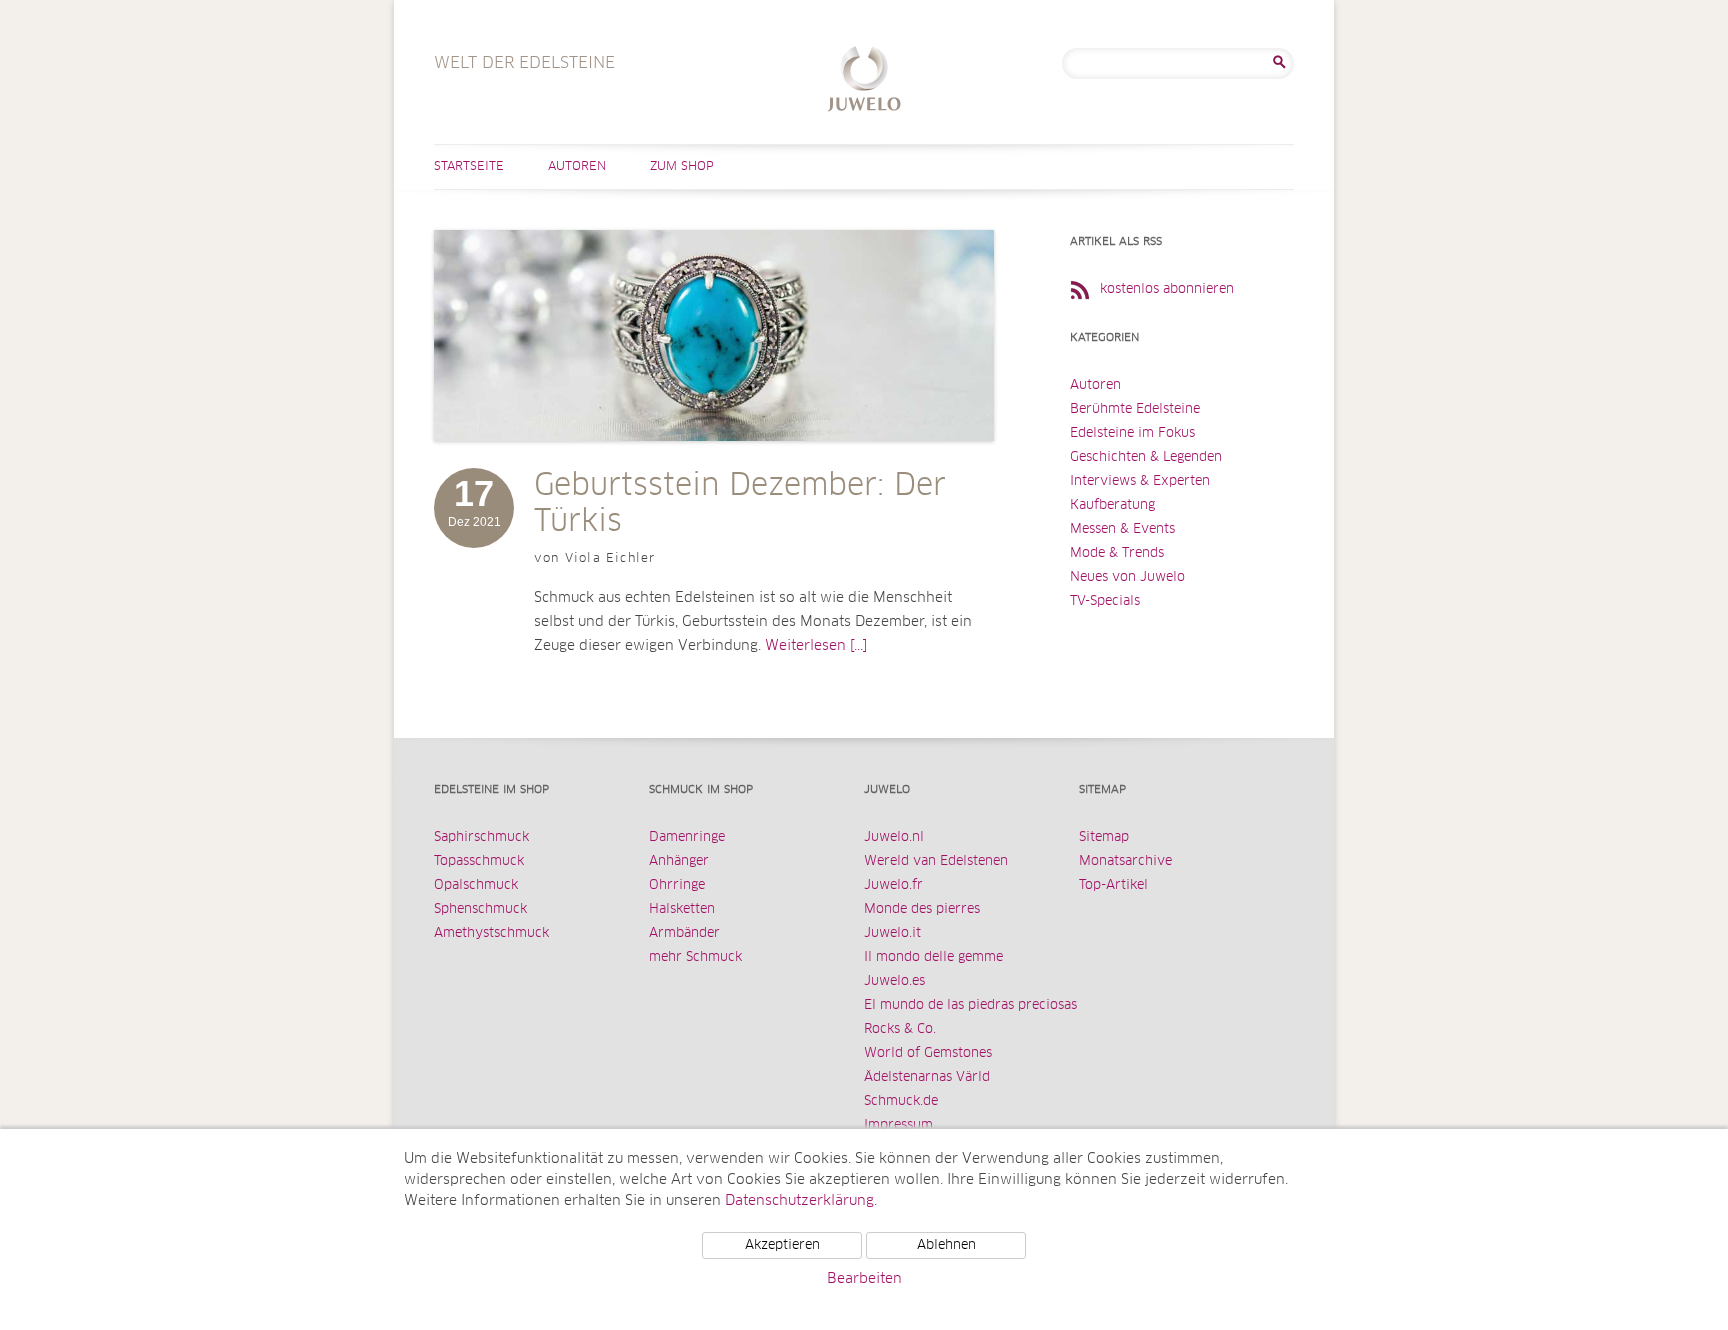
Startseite (469, 167)
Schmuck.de (901, 1101)
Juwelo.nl (894, 837)
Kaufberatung (1112, 505)
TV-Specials (1105, 601)
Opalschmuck (476, 885)
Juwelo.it (892, 933)
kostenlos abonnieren (1167, 289)
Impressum (898, 1125)
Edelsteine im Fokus (1132, 433)
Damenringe (687, 837)
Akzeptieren (782, 1245)
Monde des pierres (922, 909)
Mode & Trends (1117, 553)
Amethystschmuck (491, 933)
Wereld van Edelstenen (936, 861)
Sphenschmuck (480, 909)
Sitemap (1104, 837)
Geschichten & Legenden (1146, 457)
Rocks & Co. (900, 1029)
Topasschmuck (479, 861)
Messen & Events (1122, 529)
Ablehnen (946, 1245)
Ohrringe (677, 885)
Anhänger (679, 861)
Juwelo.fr (893, 885)
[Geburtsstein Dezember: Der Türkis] (714, 461)
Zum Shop (682, 167)
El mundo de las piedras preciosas (970, 1005)
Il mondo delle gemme (933, 957)
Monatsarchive (1125, 861)
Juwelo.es (894, 981)
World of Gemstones (928, 1053)
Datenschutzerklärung (799, 1201)
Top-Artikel (1113, 885)
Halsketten (682, 909)
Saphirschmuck (481, 837)
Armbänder (684, 933)
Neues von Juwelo (1127, 577)
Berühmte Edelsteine (1135, 409)
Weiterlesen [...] (816, 646)
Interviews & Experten (1140, 481)
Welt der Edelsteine (864, 81)
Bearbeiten (864, 1279)
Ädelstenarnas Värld (927, 1077)
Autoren (577, 167)
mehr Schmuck (695, 957)
